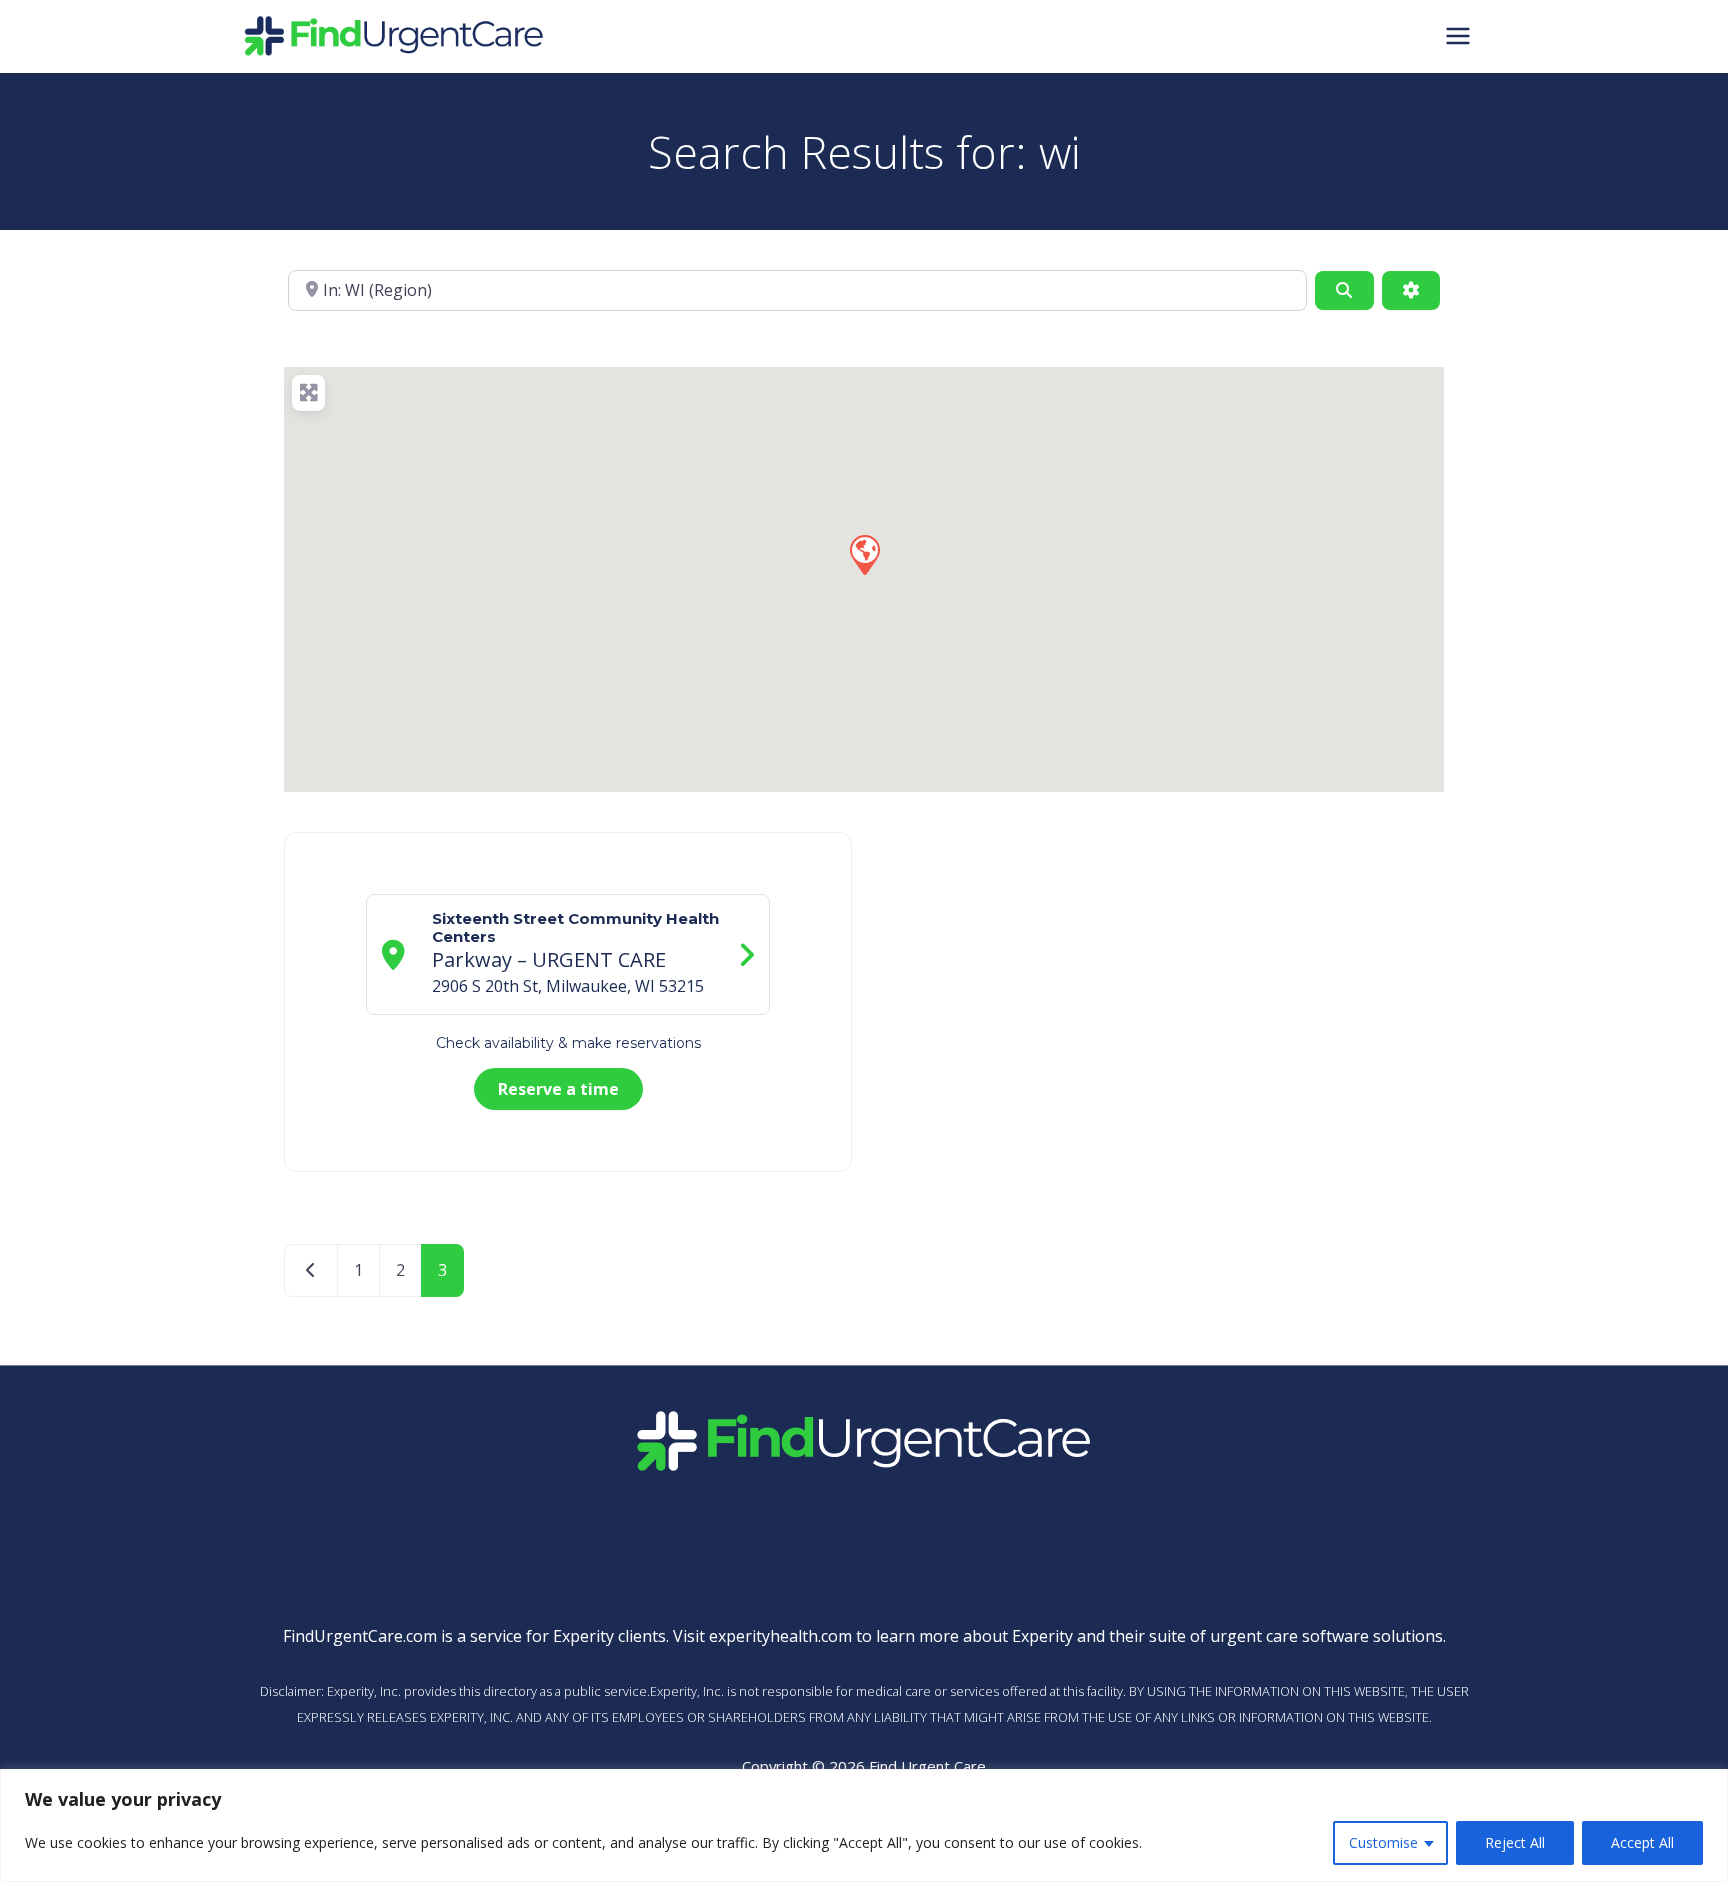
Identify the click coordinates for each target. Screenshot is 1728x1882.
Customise (1383, 1842)
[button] (864, 554)
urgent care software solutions (1326, 1636)
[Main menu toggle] (1458, 36)
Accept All (1642, 1842)
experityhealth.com (780, 1636)
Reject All (1515, 1842)
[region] (864, 1825)
